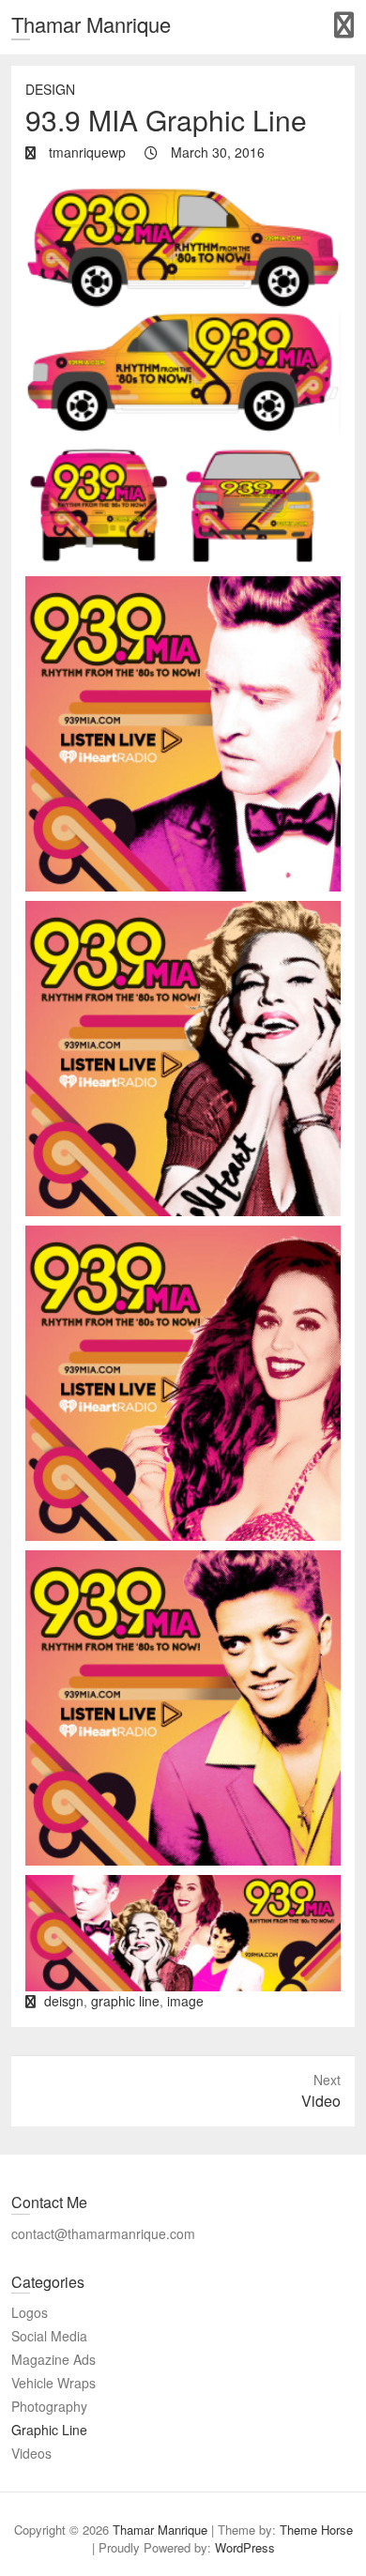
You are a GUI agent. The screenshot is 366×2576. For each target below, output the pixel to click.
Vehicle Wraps (53, 2383)
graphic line (125, 2001)
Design (50, 89)
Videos (31, 2453)
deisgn (64, 2001)
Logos (30, 2312)
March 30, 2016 (216, 152)
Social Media (49, 2336)
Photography (49, 2406)
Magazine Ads (53, 2359)
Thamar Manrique (91, 24)
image (185, 2001)
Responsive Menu (344, 25)
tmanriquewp (85, 152)
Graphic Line (49, 2430)
